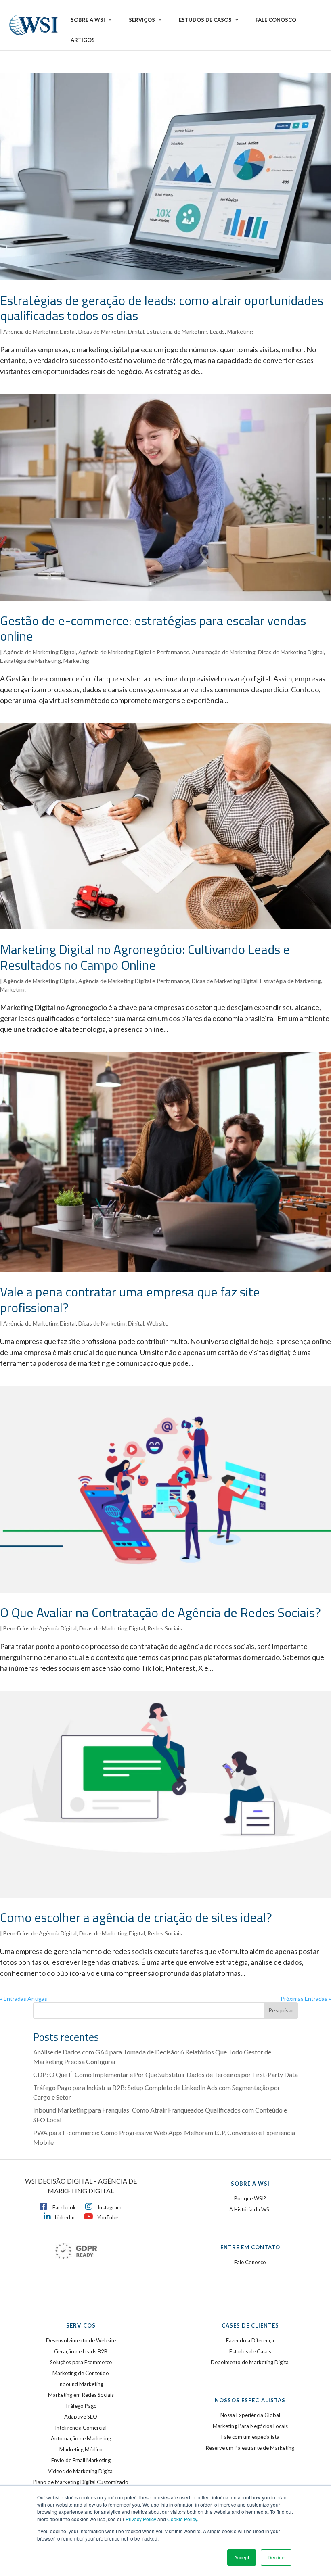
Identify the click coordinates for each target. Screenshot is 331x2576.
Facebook (64, 2207)
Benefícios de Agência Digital (40, 1628)
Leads (217, 331)
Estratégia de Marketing (177, 331)
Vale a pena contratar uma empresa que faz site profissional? (130, 1299)
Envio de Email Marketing (81, 2460)
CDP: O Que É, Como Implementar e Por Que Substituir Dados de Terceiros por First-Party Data (165, 2074)
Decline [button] (276, 2557)
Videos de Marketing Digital (81, 2471)
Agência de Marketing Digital (40, 331)
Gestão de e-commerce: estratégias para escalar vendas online (153, 628)
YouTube (108, 2217)
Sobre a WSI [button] (88, 20)
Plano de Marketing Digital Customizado (81, 2482)
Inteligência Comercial (81, 2428)
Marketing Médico (81, 2449)
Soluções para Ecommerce (81, 2362)
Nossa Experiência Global (250, 2415)
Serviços (142, 20)
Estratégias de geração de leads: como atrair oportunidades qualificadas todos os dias (162, 308)
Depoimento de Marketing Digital (250, 2362)
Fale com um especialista (250, 2437)
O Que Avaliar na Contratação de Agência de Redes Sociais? (160, 1612)
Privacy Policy (141, 2519)
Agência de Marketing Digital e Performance (134, 652)
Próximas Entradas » (306, 1999)
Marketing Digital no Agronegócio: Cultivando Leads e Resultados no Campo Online (145, 957)
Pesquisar (281, 2010)
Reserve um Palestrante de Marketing (250, 2448)
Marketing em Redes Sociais (81, 2395)
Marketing (240, 331)
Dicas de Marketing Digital (111, 331)
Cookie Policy (182, 2519)
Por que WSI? (250, 2198)
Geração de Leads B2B (81, 2351)
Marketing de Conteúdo (81, 2373)
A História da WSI (250, 2209)
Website (157, 1323)
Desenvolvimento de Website (81, 2340)
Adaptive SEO (81, 2417)
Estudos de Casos (205, 20)
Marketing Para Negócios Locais (250, 2426)
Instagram (110, 2207)
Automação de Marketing (224, 652)
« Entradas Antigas (24, 1999)
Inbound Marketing (81, 2384)
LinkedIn (65, 2217)
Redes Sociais (165, 1628)
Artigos (83, 40)
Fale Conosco (276, 20)
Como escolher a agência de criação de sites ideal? (136, 1917)
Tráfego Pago (81, 2406)
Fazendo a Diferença (250, 2340)
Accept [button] (242, 2557)
